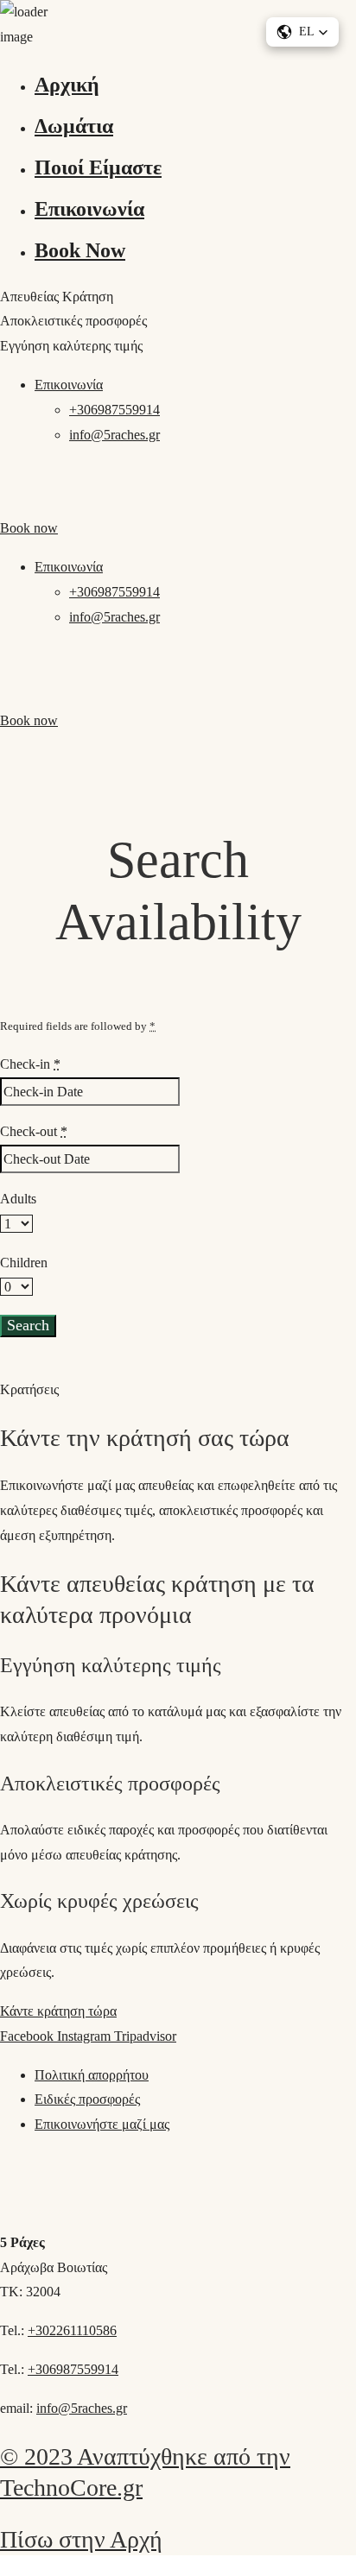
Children (24, 1263)
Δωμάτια (74, 126)
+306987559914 (114, 410)
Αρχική (67, 85)
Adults (18, 1199)
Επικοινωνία (89, 209)
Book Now (80, 250)
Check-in (30, 1064)
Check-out (34, 1131)
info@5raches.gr (114, 435)
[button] (302, 32)
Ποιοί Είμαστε (98, 167)
